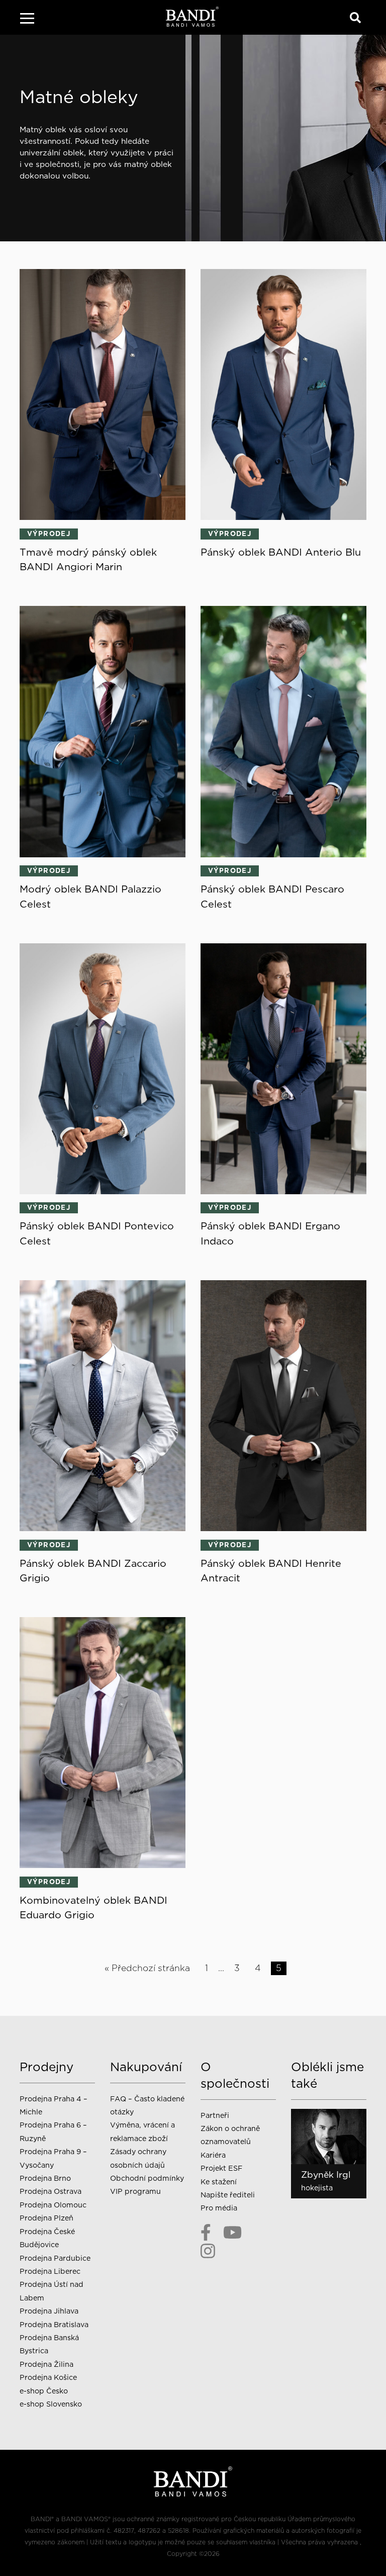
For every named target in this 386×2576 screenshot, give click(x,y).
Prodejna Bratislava (54, 2324)
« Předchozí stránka (147, 1968)
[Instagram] (208, 2251)
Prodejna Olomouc (53, 2205)
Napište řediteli (228, 2195)
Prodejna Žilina (46, 2364)
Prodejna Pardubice (55, 2258)
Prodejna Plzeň (46, 2218)
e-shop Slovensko (51, 2404)
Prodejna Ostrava (51, 2191)
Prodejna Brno (45, 2178)
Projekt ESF (221, 2168)
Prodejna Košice (48, 2377)
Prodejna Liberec (50, 2271)
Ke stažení (219, 2182)
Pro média (219, 2208)
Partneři (215, 2115)
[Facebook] (206, 2233)
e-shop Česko (44, 2391)
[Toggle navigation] (27, 20)
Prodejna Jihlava (49, 2311)
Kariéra (213, 2155)
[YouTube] (232, 2233)
